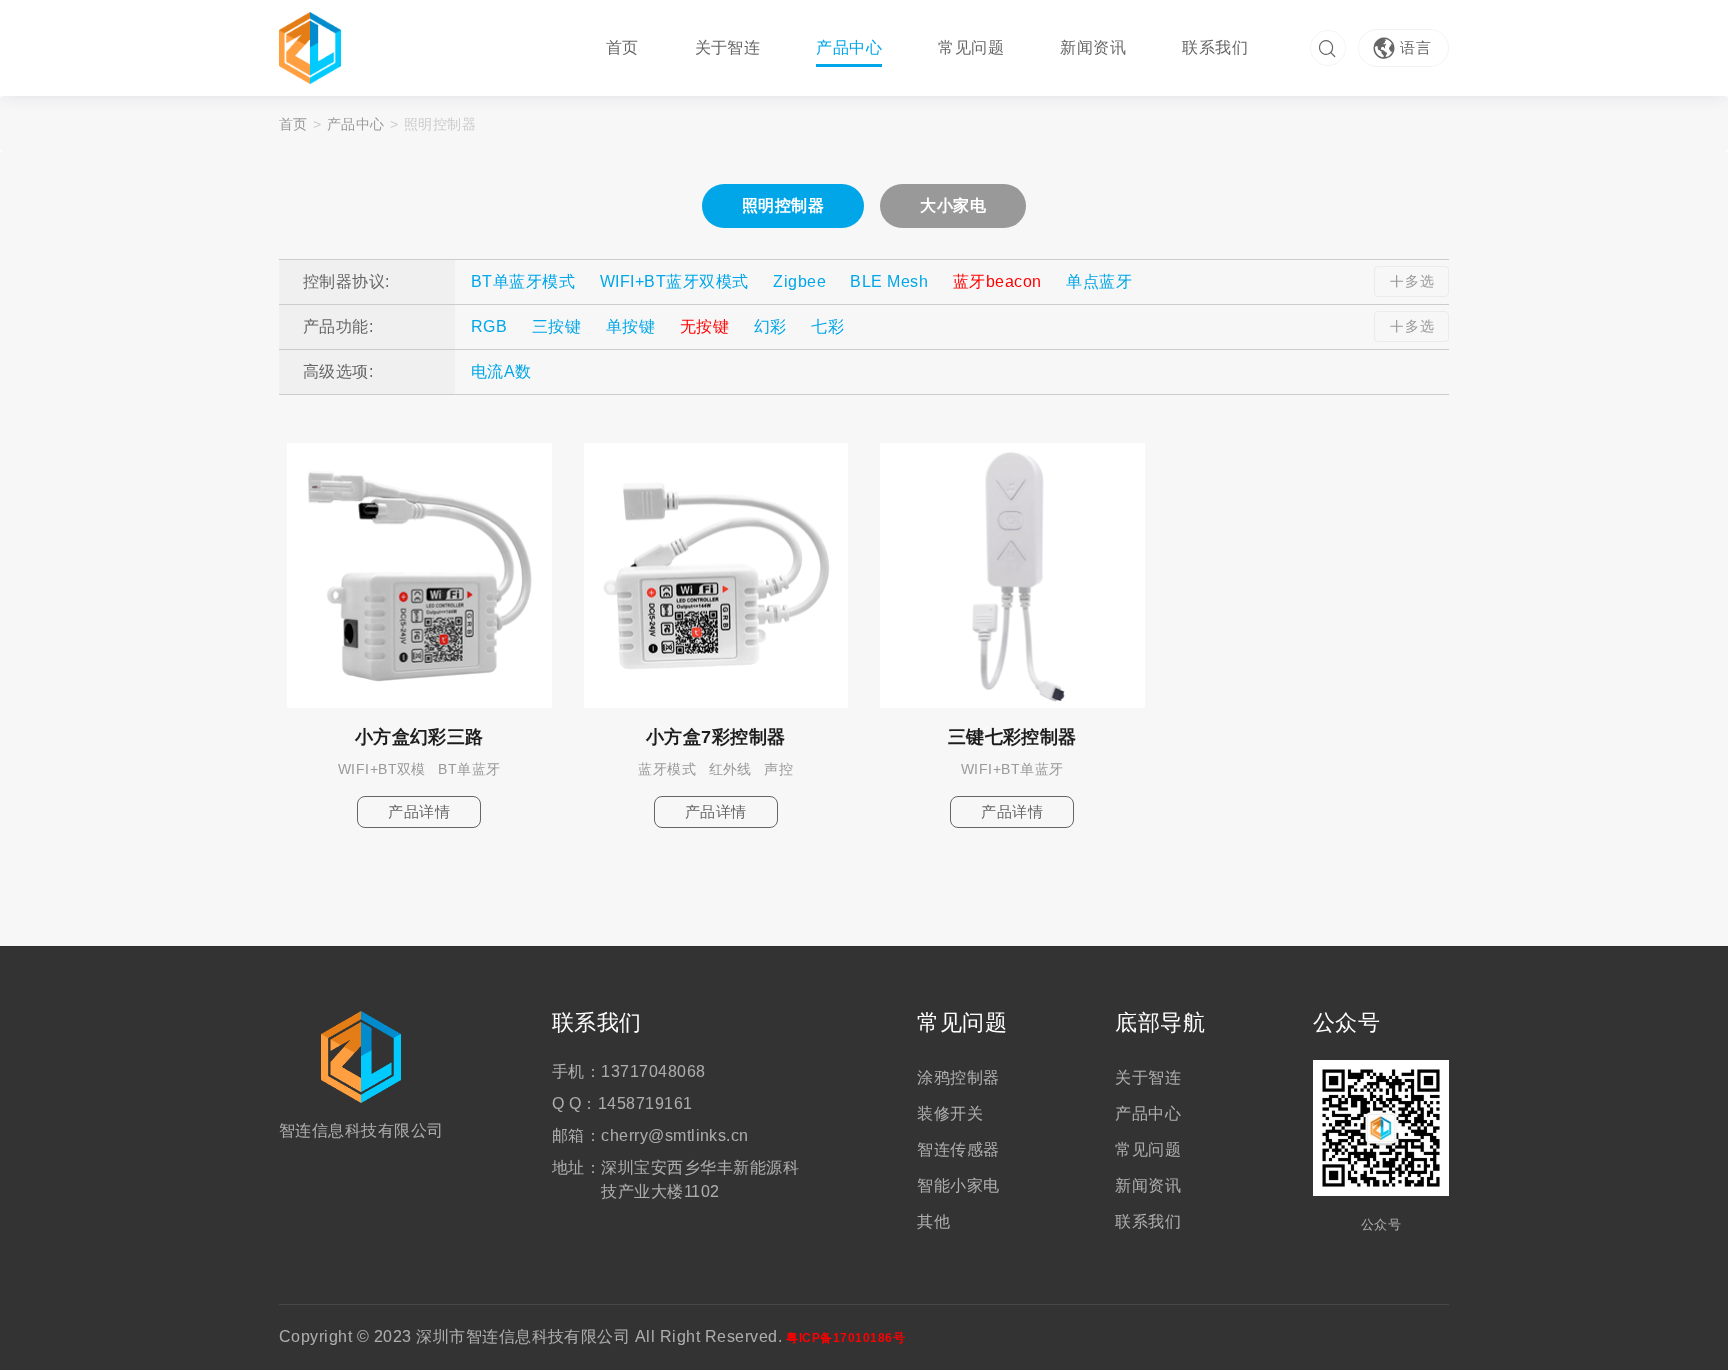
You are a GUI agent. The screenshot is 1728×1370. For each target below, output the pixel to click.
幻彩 (770, 326)
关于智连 (728, 47)
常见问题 (971, 47)
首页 (622, 47)
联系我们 (1215, 47)
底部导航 (1160, 1023)
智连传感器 (958, 1149)
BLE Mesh (889, 281)
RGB (489, 326)
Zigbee (799, 281)
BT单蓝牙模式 (523, 281)
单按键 (630, 326)
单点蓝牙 (1099, 281)
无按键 (704, 326)
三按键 (556, 326)
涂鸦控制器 (958, 1077)
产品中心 (849, 47)
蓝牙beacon (997, 281)
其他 (933, 1221)
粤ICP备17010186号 (845, 1338)
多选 (1419, 281)
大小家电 (953, 205)
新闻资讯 (1093, 47)
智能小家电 (958, 1185)
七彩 (827, 326)
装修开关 (950, 1113)
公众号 (1346, 1023)
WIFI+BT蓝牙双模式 (674, 281)
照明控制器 (783, 205)
